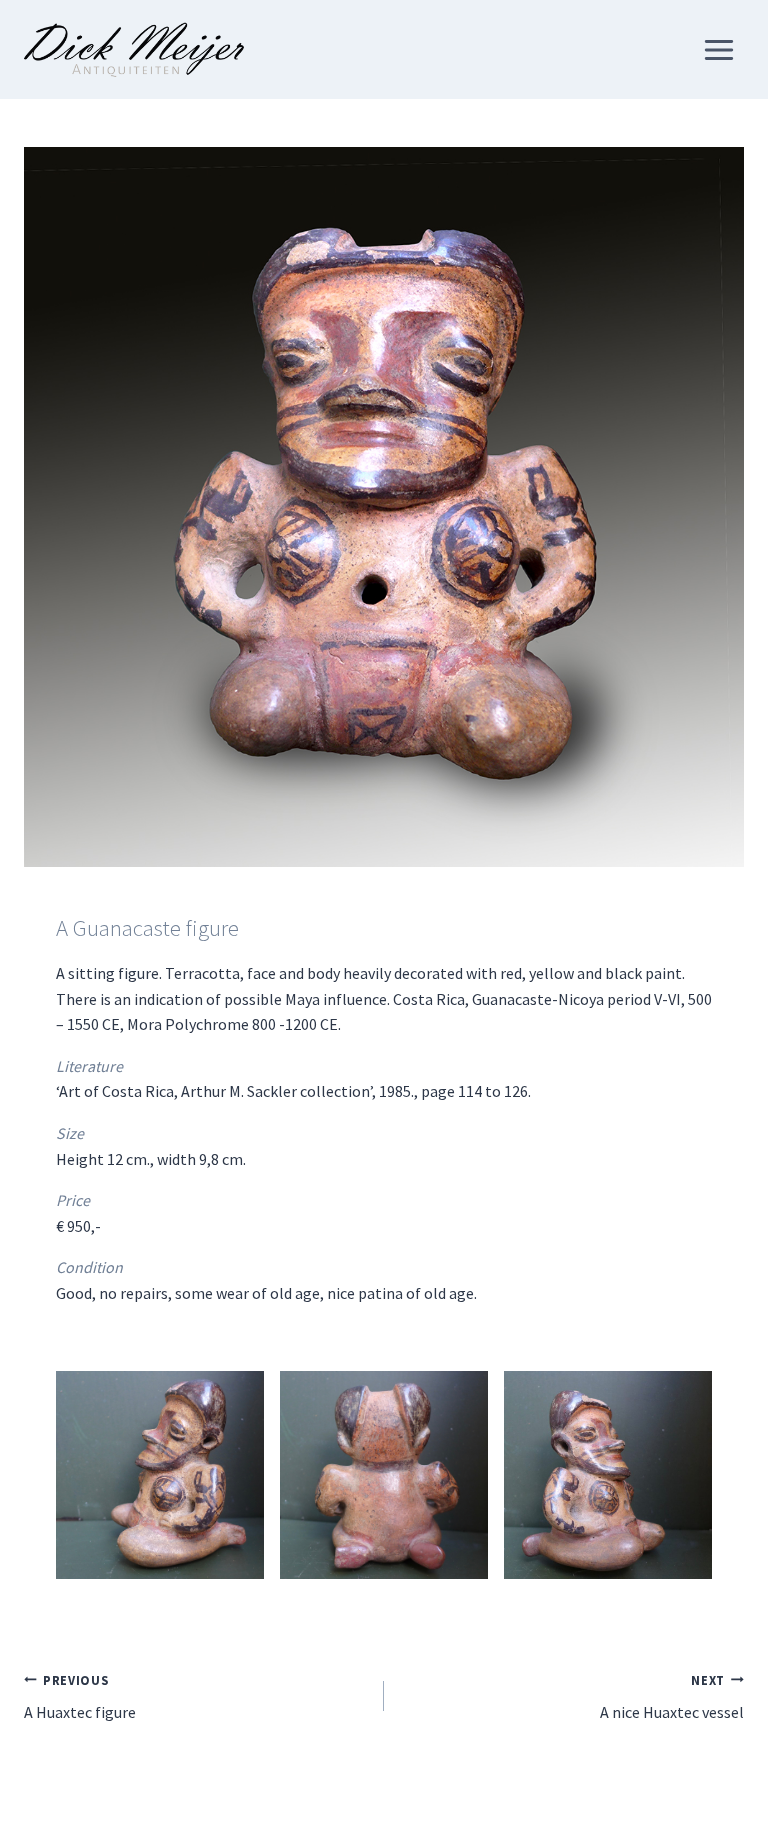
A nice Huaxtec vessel (672, 1697)
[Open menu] (718, 49)
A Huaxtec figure (80, 1697)
